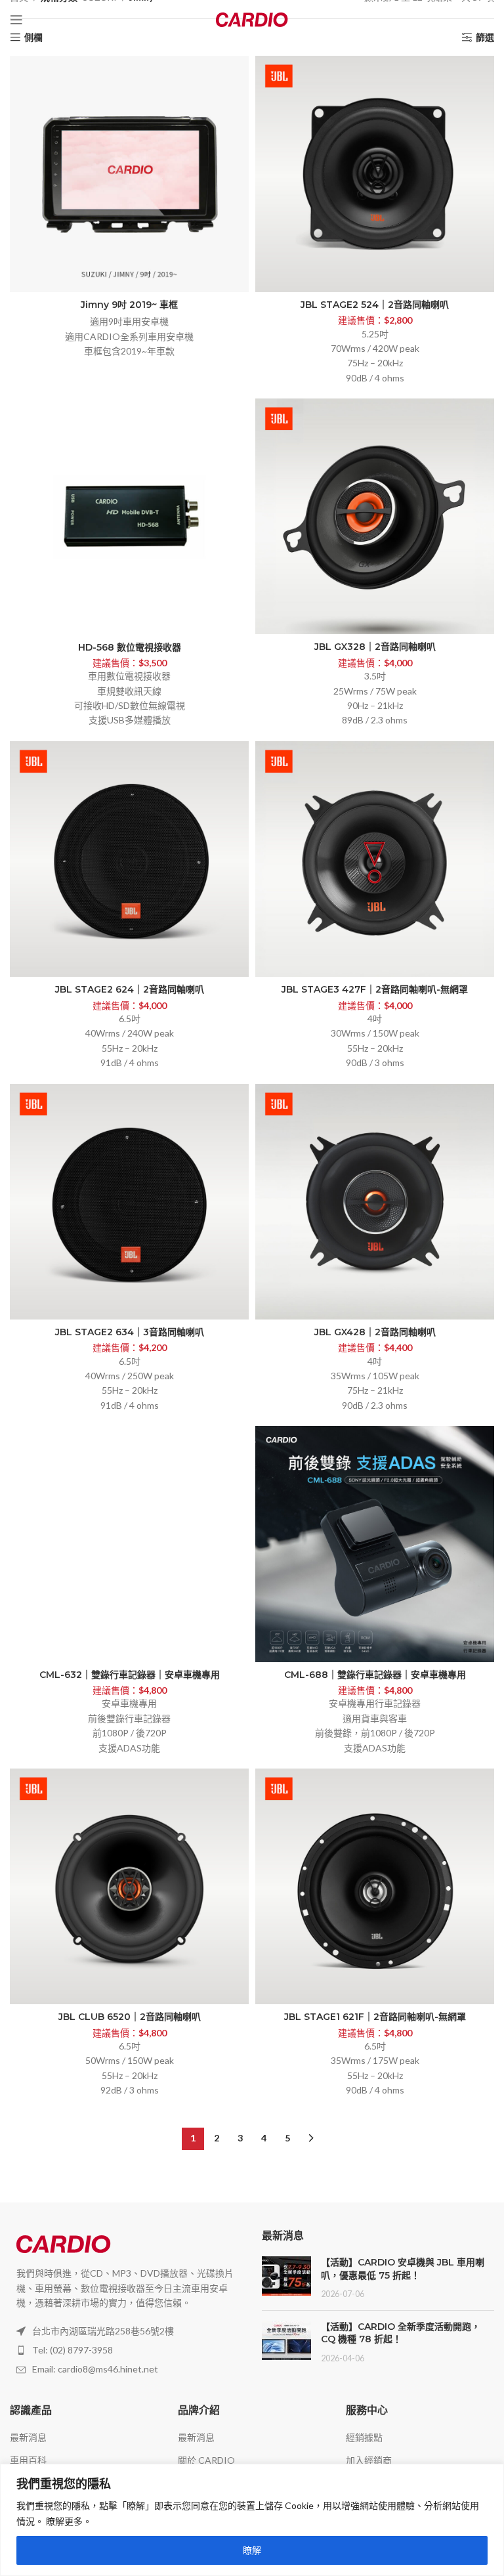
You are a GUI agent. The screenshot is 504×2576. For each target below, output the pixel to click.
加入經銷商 (369, 2460)
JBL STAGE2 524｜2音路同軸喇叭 (375, 305)
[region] (252, 2520)
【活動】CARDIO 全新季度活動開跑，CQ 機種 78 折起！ (401, 2333)
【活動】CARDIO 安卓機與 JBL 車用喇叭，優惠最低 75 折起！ (403, 2269)
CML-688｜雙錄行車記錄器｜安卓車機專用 (375, 1675)
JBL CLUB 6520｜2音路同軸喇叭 (130, 2017)
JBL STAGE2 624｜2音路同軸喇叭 (130, 989)
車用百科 (28, 2460)
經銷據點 (364, 2437)
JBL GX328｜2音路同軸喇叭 (375, 647)
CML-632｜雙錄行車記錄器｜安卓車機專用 (130, 1675)
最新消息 (28, 2437)
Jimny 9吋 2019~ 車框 (129, 305)
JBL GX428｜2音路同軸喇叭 (375, 1332)
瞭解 (252, 2550)
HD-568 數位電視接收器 (130, 647)
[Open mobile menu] (16, 20)
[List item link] (126, 2350)
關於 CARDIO (206, 2460)
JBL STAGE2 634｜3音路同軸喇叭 (130, 1332)
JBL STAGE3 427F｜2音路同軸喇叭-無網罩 (375, 989)
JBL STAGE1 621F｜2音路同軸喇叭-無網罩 (375, 2017)
